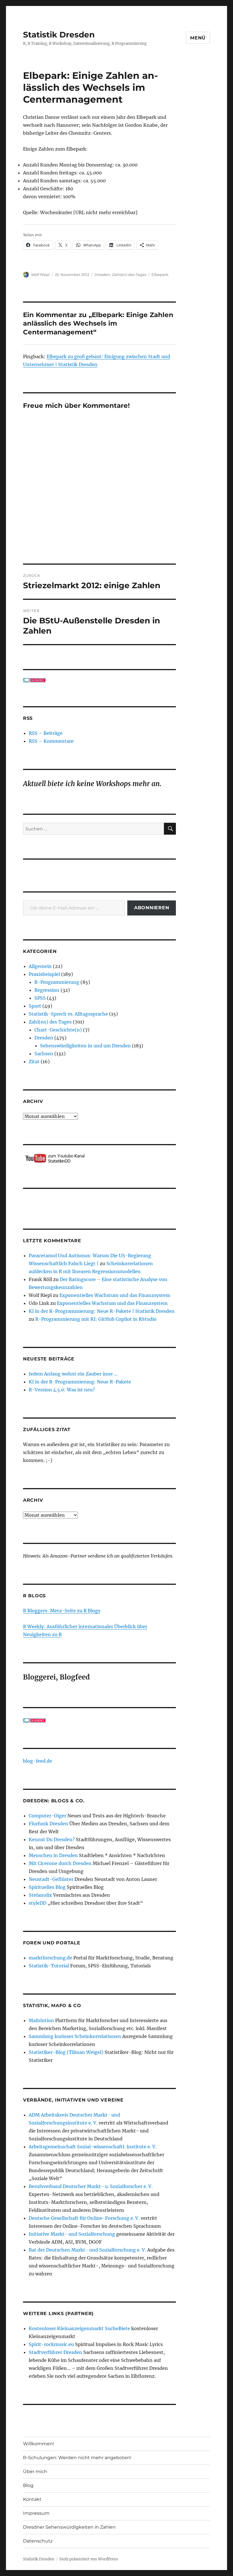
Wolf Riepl (40, 275)
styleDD (38, 1903)
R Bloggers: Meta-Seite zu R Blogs (62, 1611)
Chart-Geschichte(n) (58, 1030)
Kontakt (32, 2499)
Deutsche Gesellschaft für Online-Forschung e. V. (84, 2218)
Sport (35, 1006)
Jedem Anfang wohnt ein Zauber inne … (73, 1374)
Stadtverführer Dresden (55, 2352)
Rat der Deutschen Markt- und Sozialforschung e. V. (87, 2250)
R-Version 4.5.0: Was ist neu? (62, 1390)
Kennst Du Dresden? (52, 1839)
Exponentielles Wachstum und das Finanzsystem (115, 1295)
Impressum (36, 2513)
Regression (47, 990)
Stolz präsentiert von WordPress (89, 2559)
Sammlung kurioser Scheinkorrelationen (75, 2036)
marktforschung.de (50, 1958)
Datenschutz (38, 2541)
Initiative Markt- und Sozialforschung (72, 2234)
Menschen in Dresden (53, 1855)
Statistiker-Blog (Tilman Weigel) (66, 2052)
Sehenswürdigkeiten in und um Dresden (85, 1046)
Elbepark (160, 275)
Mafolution (41, 2020)
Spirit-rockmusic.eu (51, 2344)
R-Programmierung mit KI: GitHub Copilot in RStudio (96, 1319)
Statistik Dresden (59, 35)
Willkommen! (39, 2444)
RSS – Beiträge (46, 733)
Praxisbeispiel (44, 974)
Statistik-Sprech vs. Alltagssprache (68, 1014)
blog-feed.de (38, 1761)
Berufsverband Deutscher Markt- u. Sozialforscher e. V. (91, 2186)
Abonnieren (152, 908)
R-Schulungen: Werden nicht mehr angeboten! (77, 2458)
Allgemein (40, 966)
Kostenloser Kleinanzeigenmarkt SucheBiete (79, 2328)
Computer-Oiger (47, 1816)
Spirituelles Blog (47, 1887)
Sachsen (44, 1054)
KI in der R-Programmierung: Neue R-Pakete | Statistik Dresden (102, 1311)
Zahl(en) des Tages (129, 275)
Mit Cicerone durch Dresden (60, 1863)
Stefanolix (40, 1895)
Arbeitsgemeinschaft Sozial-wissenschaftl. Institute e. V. (93, 2147)
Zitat (34, 1062)
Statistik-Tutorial (49, 1966)
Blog (28, 2485)
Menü (198, 38)
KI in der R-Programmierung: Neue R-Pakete (80, 1382)
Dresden (102, 275)
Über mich (35, 2471)
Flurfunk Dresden (48, 1824)
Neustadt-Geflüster (51, 1879)
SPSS (40, 998)
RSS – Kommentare (51, 741)
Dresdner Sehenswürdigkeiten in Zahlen (69, 2527)
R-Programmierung (57, 982)
